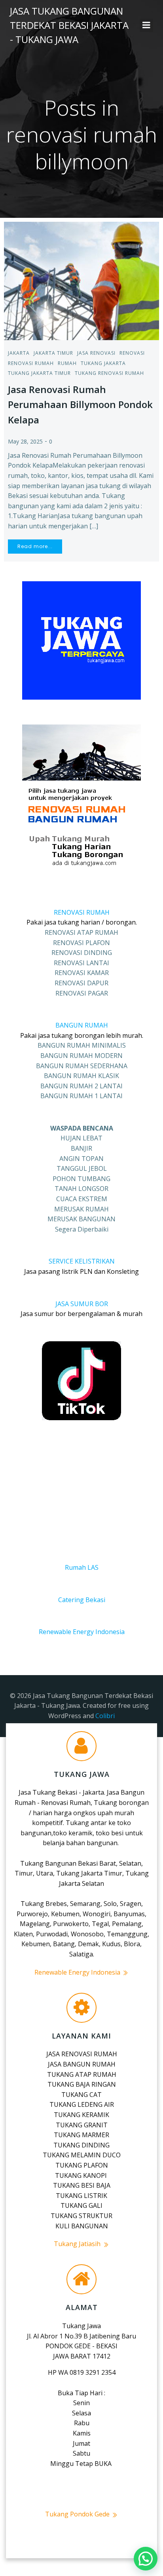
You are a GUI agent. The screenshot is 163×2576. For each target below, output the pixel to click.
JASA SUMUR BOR (82, 1304)
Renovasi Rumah (31, 363)
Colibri (105, 1716)
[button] (146, 2559)
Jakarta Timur (53, 353)
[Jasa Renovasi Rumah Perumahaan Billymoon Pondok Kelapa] (81, 280)
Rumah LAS (82, 1567)
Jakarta (19, 353)
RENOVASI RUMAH (82, 912)
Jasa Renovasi (96, 353)
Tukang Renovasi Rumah (109, 373)
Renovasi (132, 353)
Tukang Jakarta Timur (39, 373)
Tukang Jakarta (103, 363)
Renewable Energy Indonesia (82, 1632)
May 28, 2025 (25, 441)
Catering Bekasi (82, 1600)
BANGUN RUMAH (82, 1025)
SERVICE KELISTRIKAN (82, 1261)
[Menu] (146, 25)
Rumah (67, 363)
